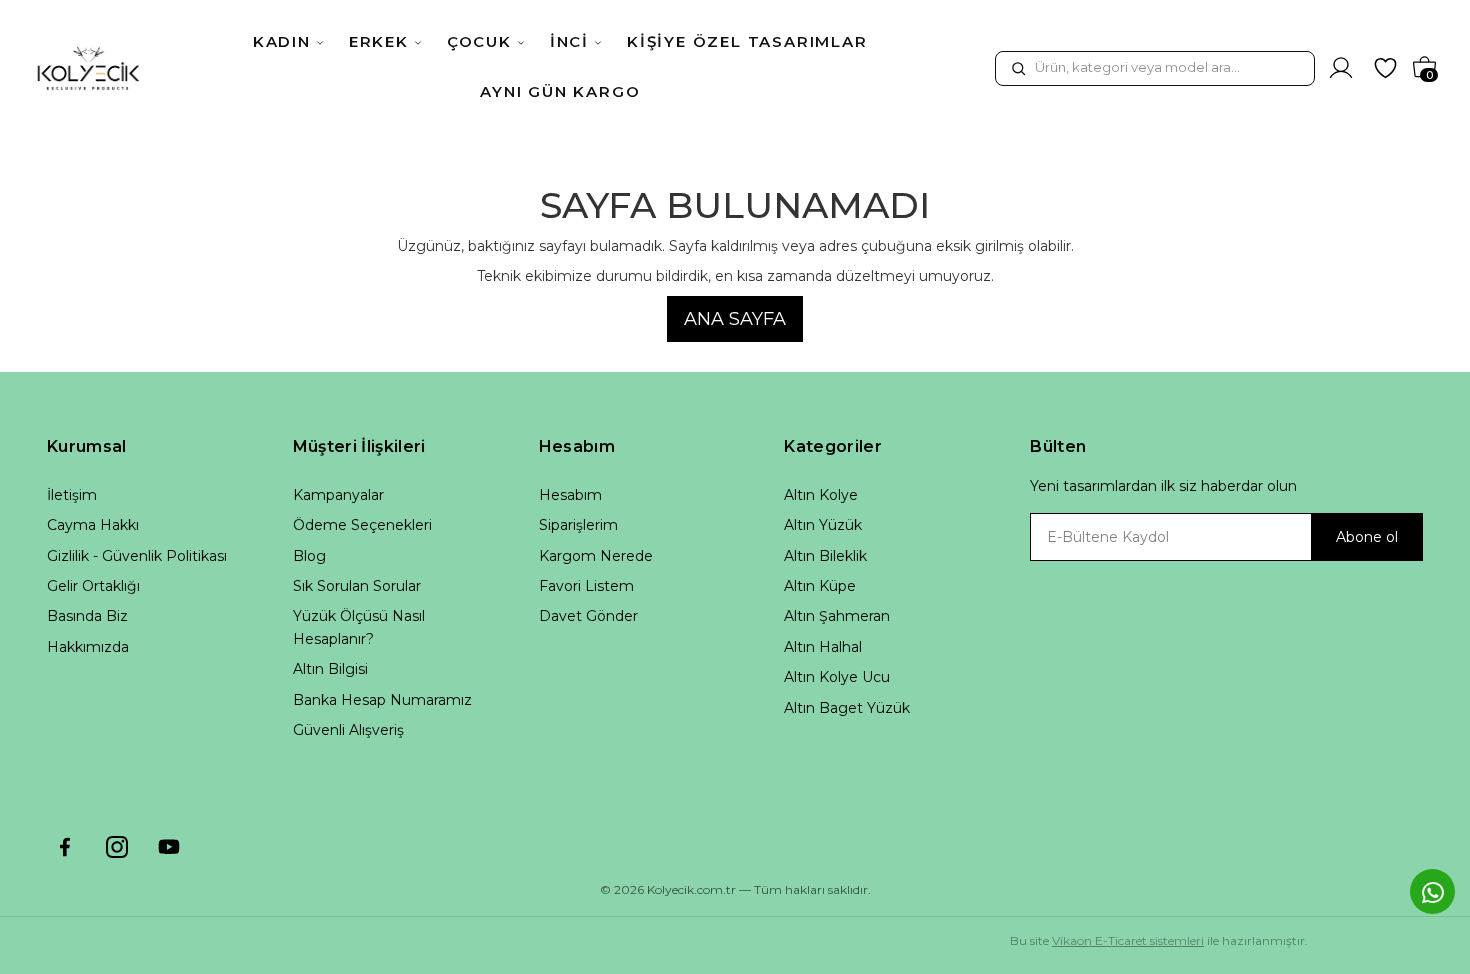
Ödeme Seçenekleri (362, 525)
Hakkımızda (88, 647)
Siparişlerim (578, 525)
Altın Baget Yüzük (847, 708)
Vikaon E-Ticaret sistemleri (1128, 940)
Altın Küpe (820, 586)
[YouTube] (169, 847)
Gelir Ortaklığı (93, 586)
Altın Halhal (823, 647)
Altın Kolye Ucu (837, 677)
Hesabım (570, 495)
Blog (309, 556)
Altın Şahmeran (837, 616)
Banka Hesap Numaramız (382, 700)
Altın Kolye (821, 495)
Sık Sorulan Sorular (357, 586)
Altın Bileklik (825, 556)
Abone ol (1367, 537)
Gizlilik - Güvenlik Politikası (137, 556)
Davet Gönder (588, 616)
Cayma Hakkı (93, 525)
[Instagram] (117, 847)
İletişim (72, 495)
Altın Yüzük (823, 525)
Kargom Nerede (596, 556)
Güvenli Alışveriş (348, 730)
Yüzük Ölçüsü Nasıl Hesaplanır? (359, 627)
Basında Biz (87, 616)
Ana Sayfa (735, 319)
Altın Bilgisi (330, 669)
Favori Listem (586, 586)
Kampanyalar (338, 495)
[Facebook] (65, 847)
